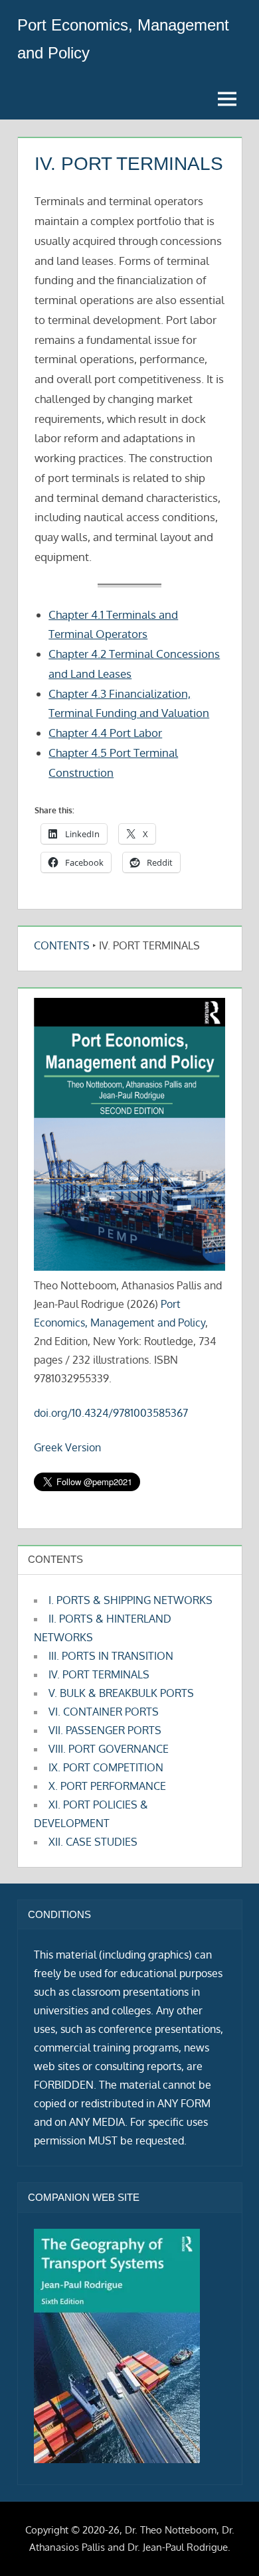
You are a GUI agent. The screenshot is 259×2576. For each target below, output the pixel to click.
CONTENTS (62, 945)
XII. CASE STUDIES (93, 1842)
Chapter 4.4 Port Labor (105, 733)
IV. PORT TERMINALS (99, 1674)
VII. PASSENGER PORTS (105, 1730)
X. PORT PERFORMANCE (107, 1786)
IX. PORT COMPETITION (106, 1767)
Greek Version (67, 1447)
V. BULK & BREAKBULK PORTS (121, 1693)
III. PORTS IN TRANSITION (111, 1656)
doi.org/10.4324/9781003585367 (111, 1413)
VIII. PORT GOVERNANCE (109, 1749)
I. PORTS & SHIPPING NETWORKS (130, 1600)
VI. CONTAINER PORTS (104, 1712)
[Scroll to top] (227, 2544)
